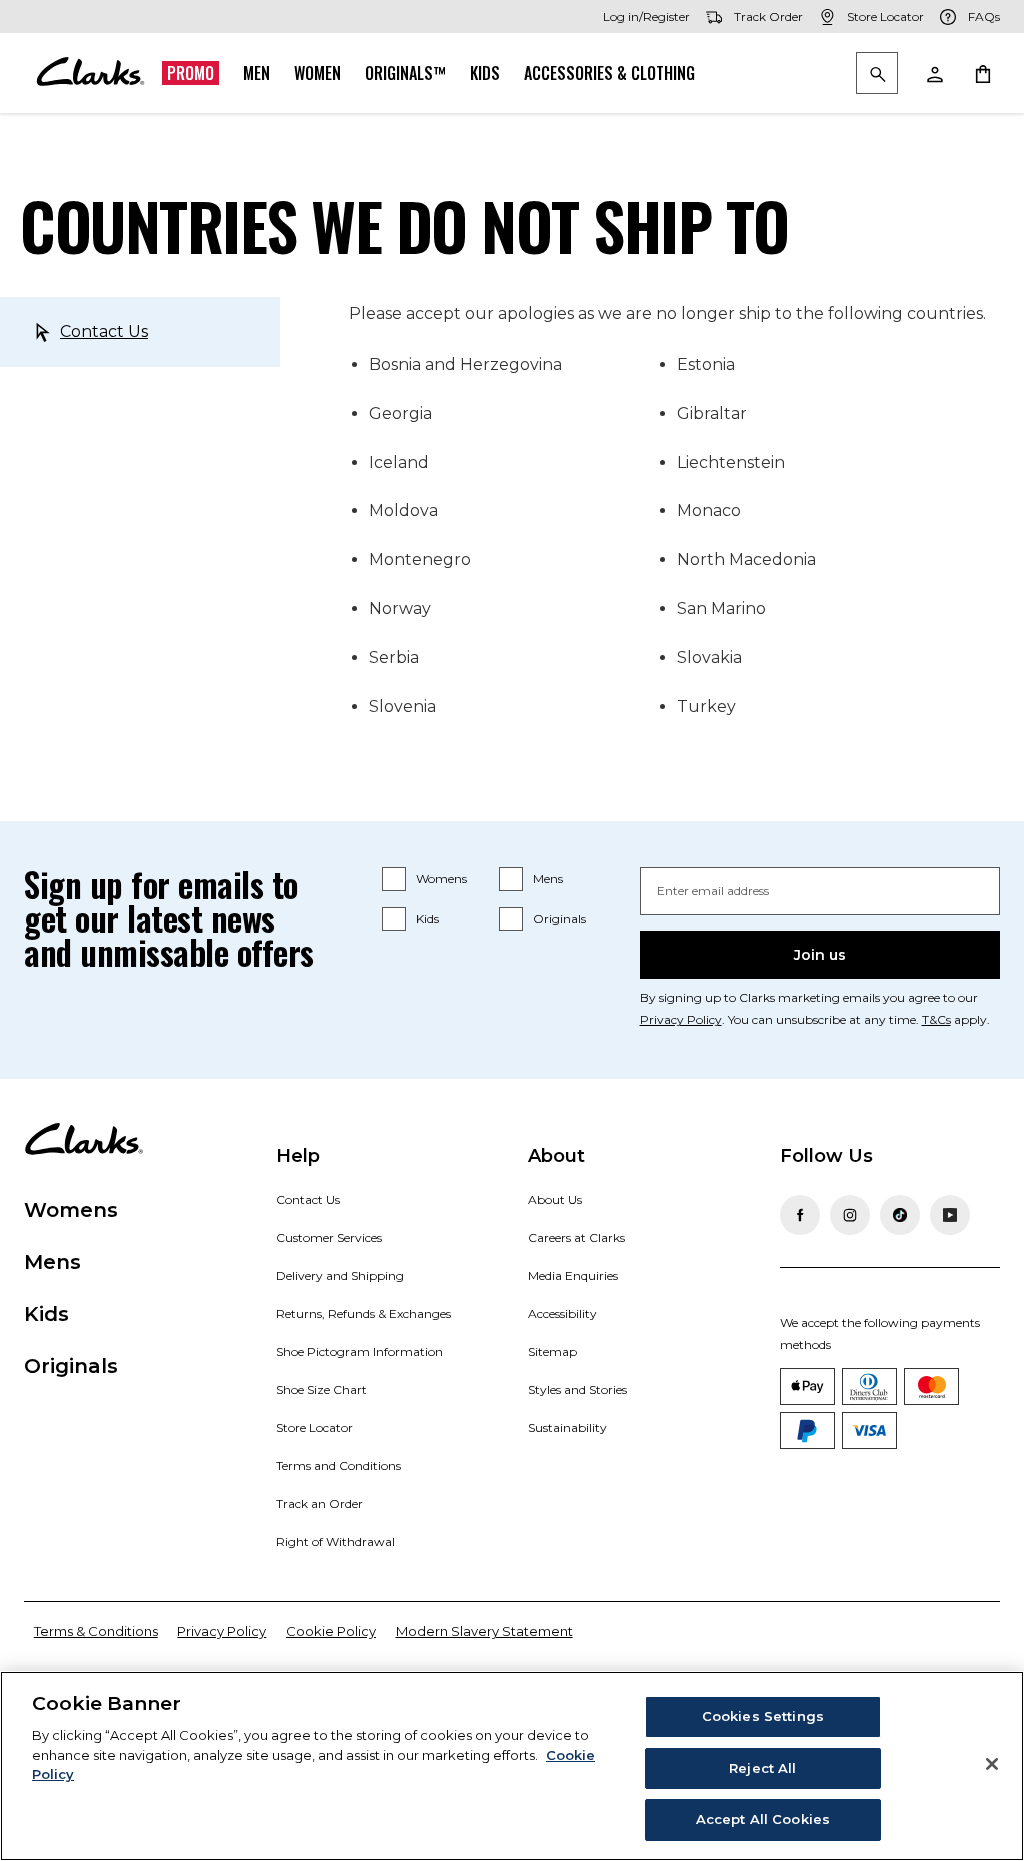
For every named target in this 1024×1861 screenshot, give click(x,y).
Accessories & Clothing (609, 73)
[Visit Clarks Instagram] (850, 1215)
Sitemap (552, 1351)
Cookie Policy (331, 1631)
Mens (548, 878)
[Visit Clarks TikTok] (900, 1215)
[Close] (992, 1764)
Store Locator (314, 1427)
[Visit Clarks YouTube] (950, 1215)
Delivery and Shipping (340, 1275)
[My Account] (934, 73)
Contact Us (104, 331)
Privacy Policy (681, 1019)
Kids (485, 73)
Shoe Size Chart (321, 1389)
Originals (559, 918)
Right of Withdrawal (335, 1541)
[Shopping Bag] (982, 73)
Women (317, 73)
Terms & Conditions (96, 1631)
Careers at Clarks (576, 1237)
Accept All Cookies (763, 1819)
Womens (441, 878)
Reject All (762, 1768)
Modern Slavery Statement (484, 1631)
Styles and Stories (577, 1389)
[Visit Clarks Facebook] (800, 1215)
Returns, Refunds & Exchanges (363, 1313)
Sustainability (567, 1427)
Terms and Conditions (338, 1465)
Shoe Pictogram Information (359, 1351)
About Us (555, 1199)
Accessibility (562, 1313)
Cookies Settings (763, 1716)
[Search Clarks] (877, 74)
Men (256, 73)
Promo (190, 73)
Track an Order (319, 1503)
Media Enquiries (573, 1275)
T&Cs (936, 1019)
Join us (820, 955)
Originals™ (405, 73)
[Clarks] (90, 73)
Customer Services (329, 1237)
